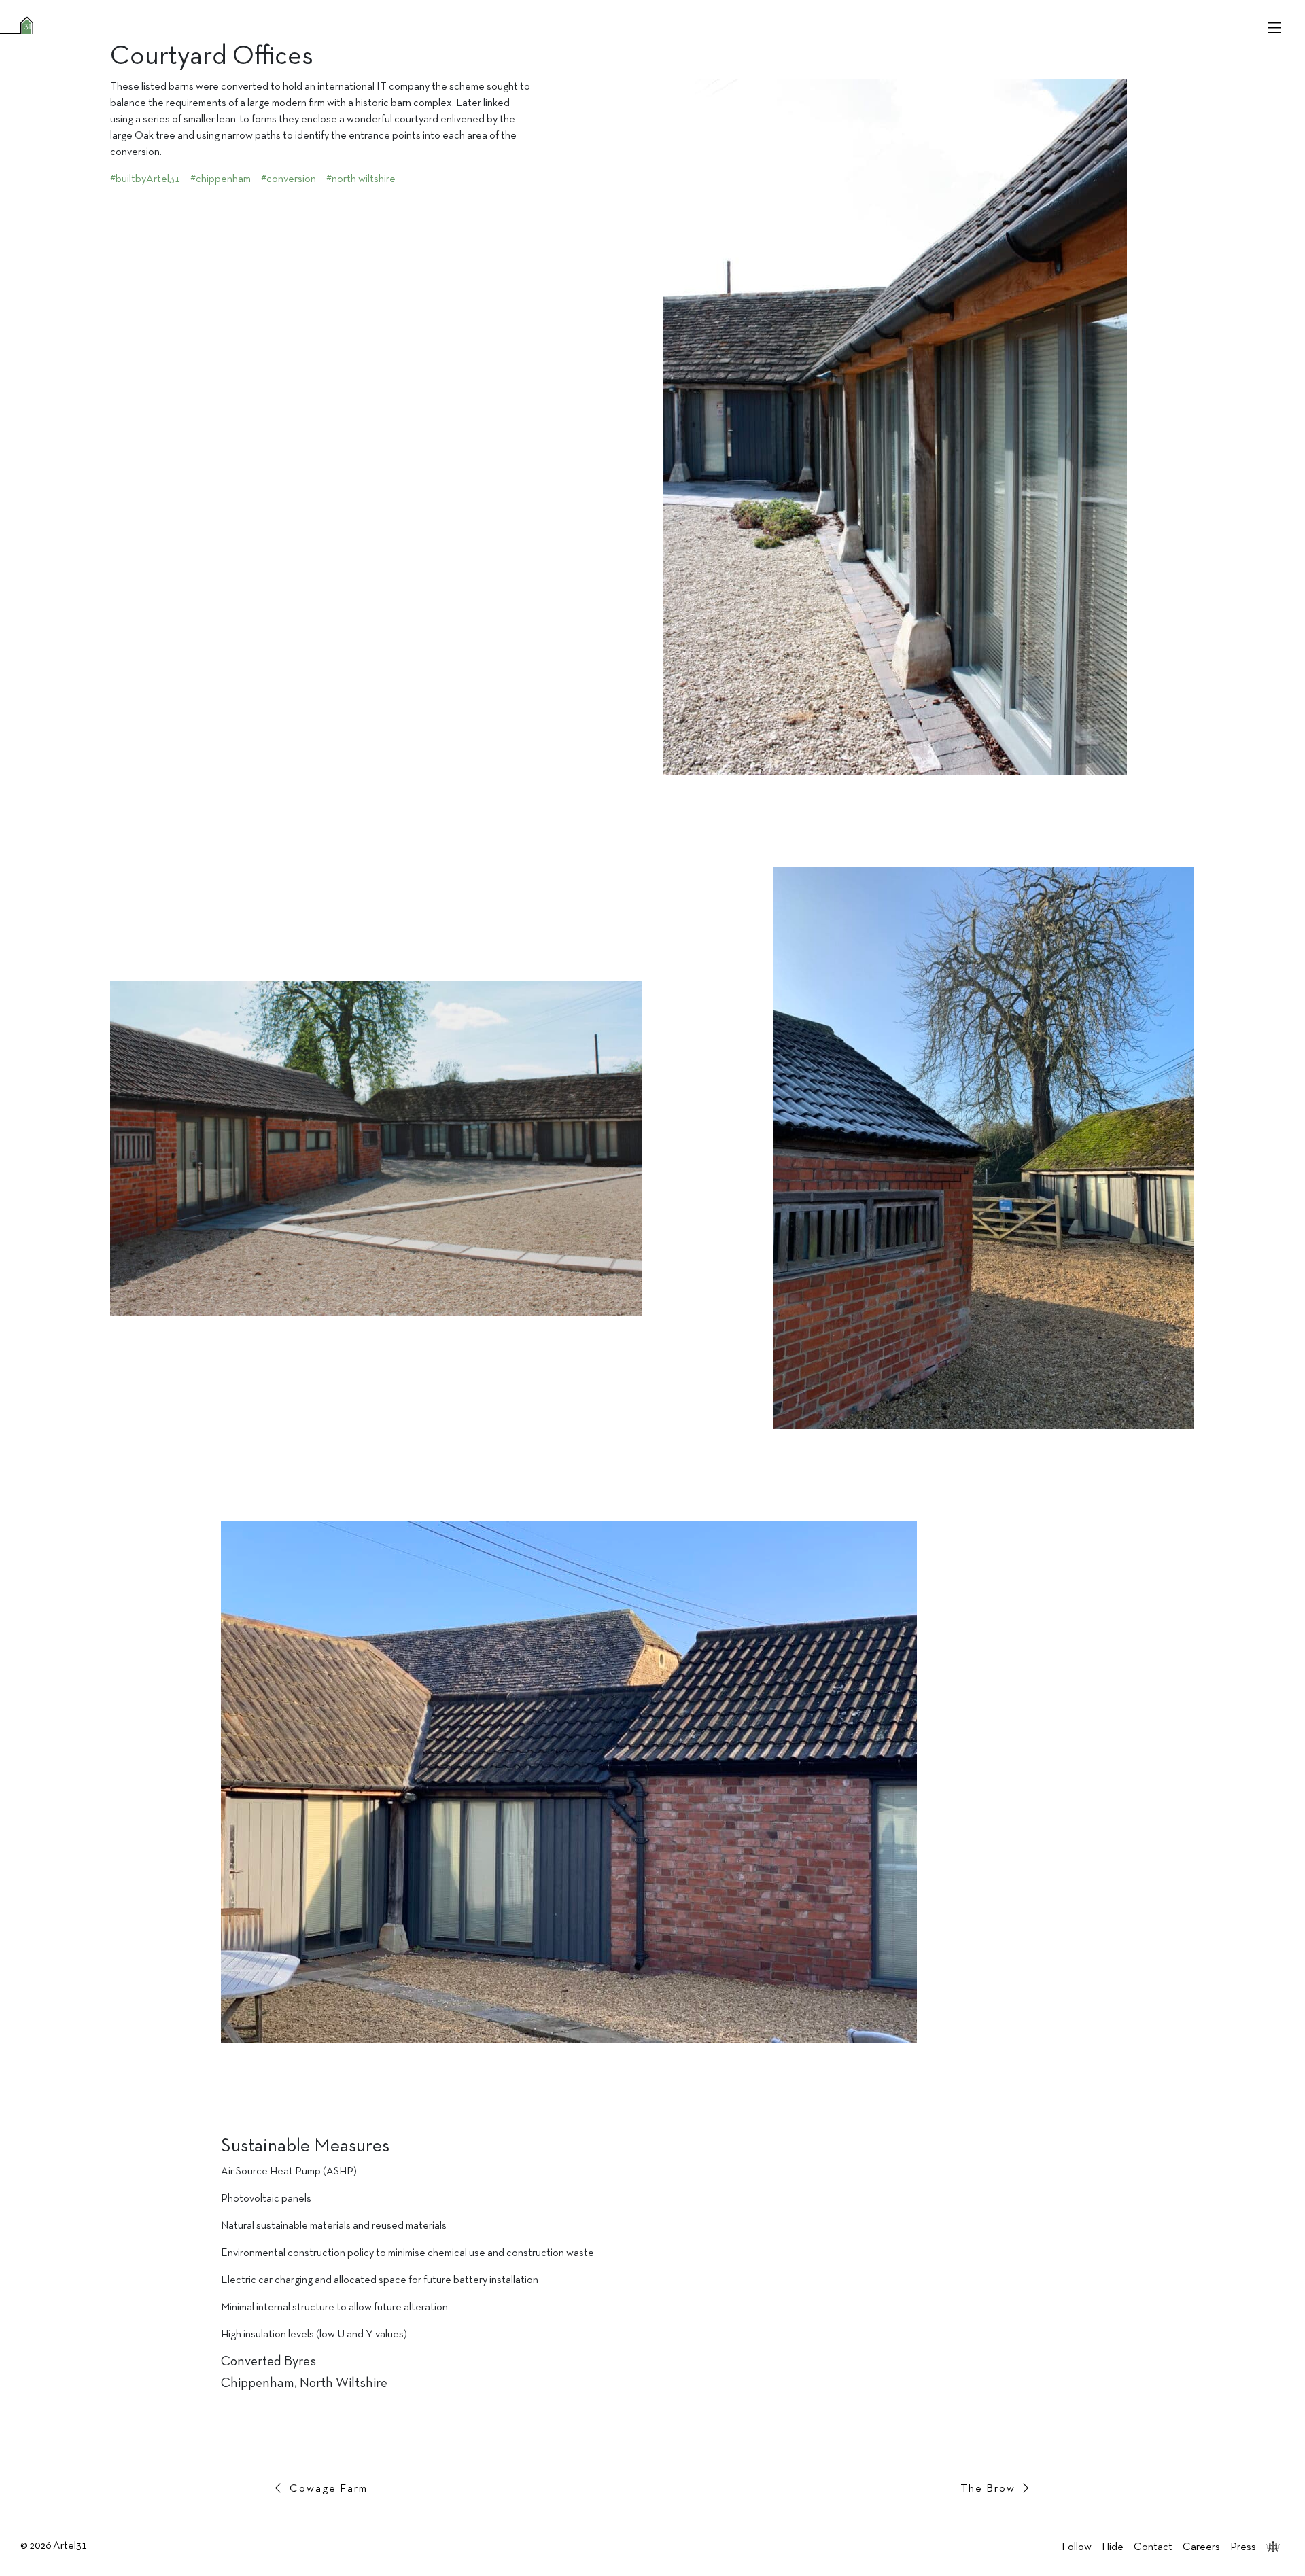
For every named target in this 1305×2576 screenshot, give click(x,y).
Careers (1201, 2547)
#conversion (289, 179)
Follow (1077, 2547)
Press (1243, 2547)
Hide (1113, 2547)
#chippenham (221, 179)
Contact (1153, 2547)
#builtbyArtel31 (145, 179)
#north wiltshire (361, 179)
